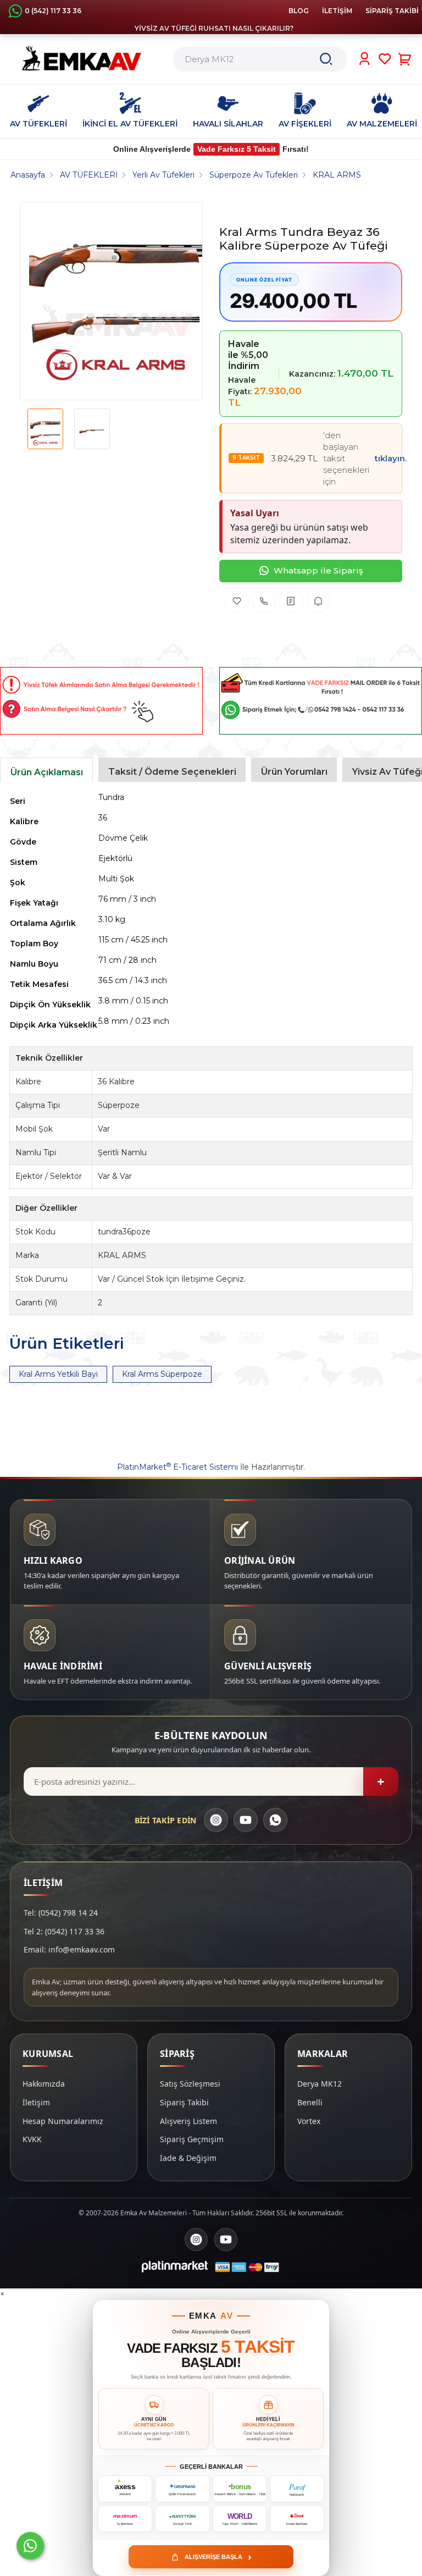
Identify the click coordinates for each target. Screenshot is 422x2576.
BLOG (299, 11)
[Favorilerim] (385, 59)
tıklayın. (391, 458)
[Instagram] (216, 1820)
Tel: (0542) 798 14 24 (61, 1913)
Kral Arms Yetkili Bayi (58, 1374)
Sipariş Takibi (184, 2102)
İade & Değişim (188, 2158)
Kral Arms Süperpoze (162, 1374)
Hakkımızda (44, 2084)
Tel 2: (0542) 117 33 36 (64, 1931)
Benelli (310, 2102)
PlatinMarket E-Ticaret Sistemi (177, 1467)
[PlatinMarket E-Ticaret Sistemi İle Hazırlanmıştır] (175, 2267)
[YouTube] (246, 1820)
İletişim (36, 2102)
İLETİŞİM (337, 11)
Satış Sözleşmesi (190, 2084)
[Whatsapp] (30, 2546)
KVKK (32, 2139)
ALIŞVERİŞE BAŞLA (218, 2557)
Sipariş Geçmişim (192, 2139)
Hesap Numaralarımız (63, 2121)
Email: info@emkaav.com (69, 1949)
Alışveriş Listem (188, 2121)
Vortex (309, 2121)
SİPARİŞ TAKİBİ (392, 11)
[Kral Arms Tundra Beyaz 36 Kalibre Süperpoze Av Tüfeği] (116, 301)
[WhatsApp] (275, 1820)
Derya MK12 (320, 2084)
